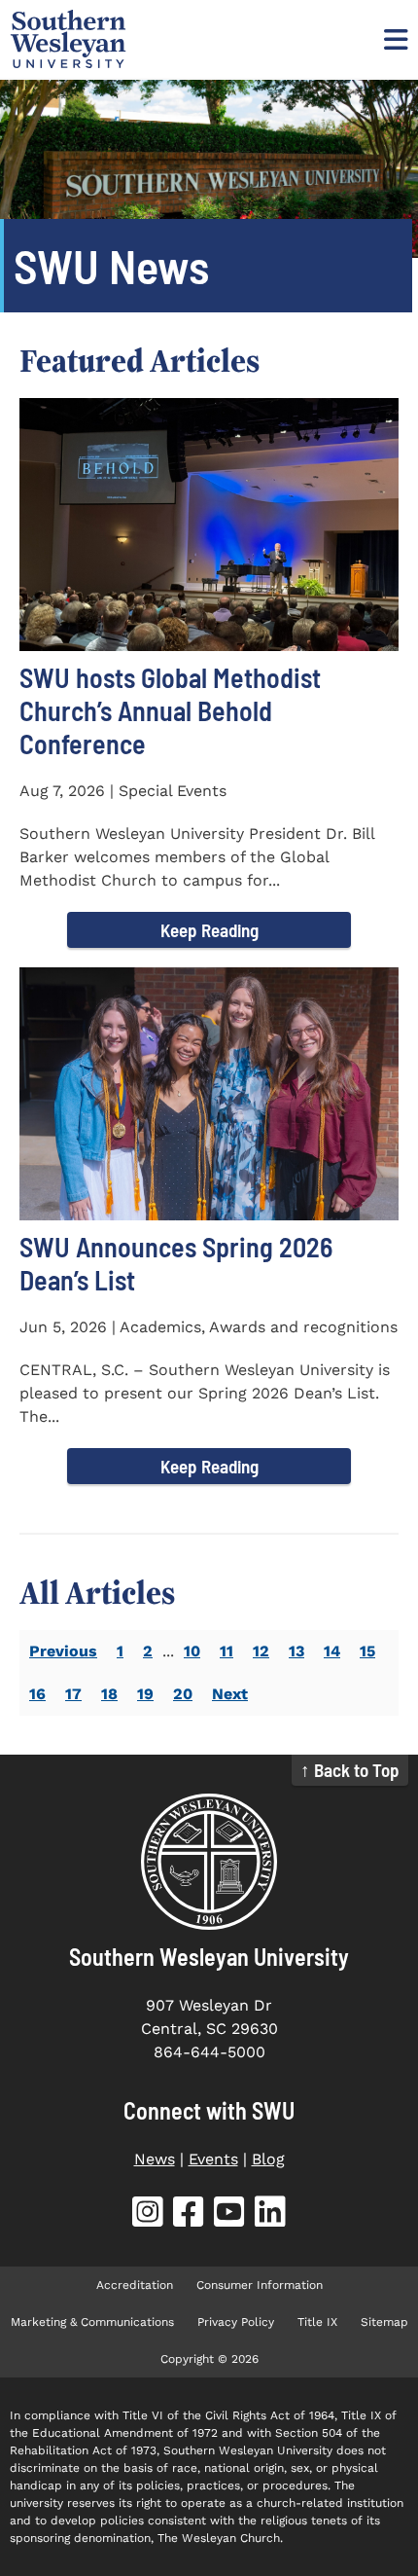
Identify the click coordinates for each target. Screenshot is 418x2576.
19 (145, 1694)
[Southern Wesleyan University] (209, 1862)
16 (37, 1694)
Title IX (317, 2322)
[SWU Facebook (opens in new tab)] (189, 2215)
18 (109, 1694)
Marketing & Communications (92, 2322)
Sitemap (384, 2322)
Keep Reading (209, 930)
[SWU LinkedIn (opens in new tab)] (270, 2215)
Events (213, 2159)
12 (261, 1651)
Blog (268, 2159)
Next (230, 1694)
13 (296, 1651)
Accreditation (135, 2285)
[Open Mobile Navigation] (394, 39)
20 (183, 1694)
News (155, 2159)
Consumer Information (260, 2285)
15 (367, 1651)
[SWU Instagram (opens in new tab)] (148, 2215)
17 (73, 1694)
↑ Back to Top (350, 1770)
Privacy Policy (236, 2322)
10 (192, 1651)
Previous (63, 1651)
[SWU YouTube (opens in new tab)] (229, 2215)
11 (226, 1651)
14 (332, 1651)
